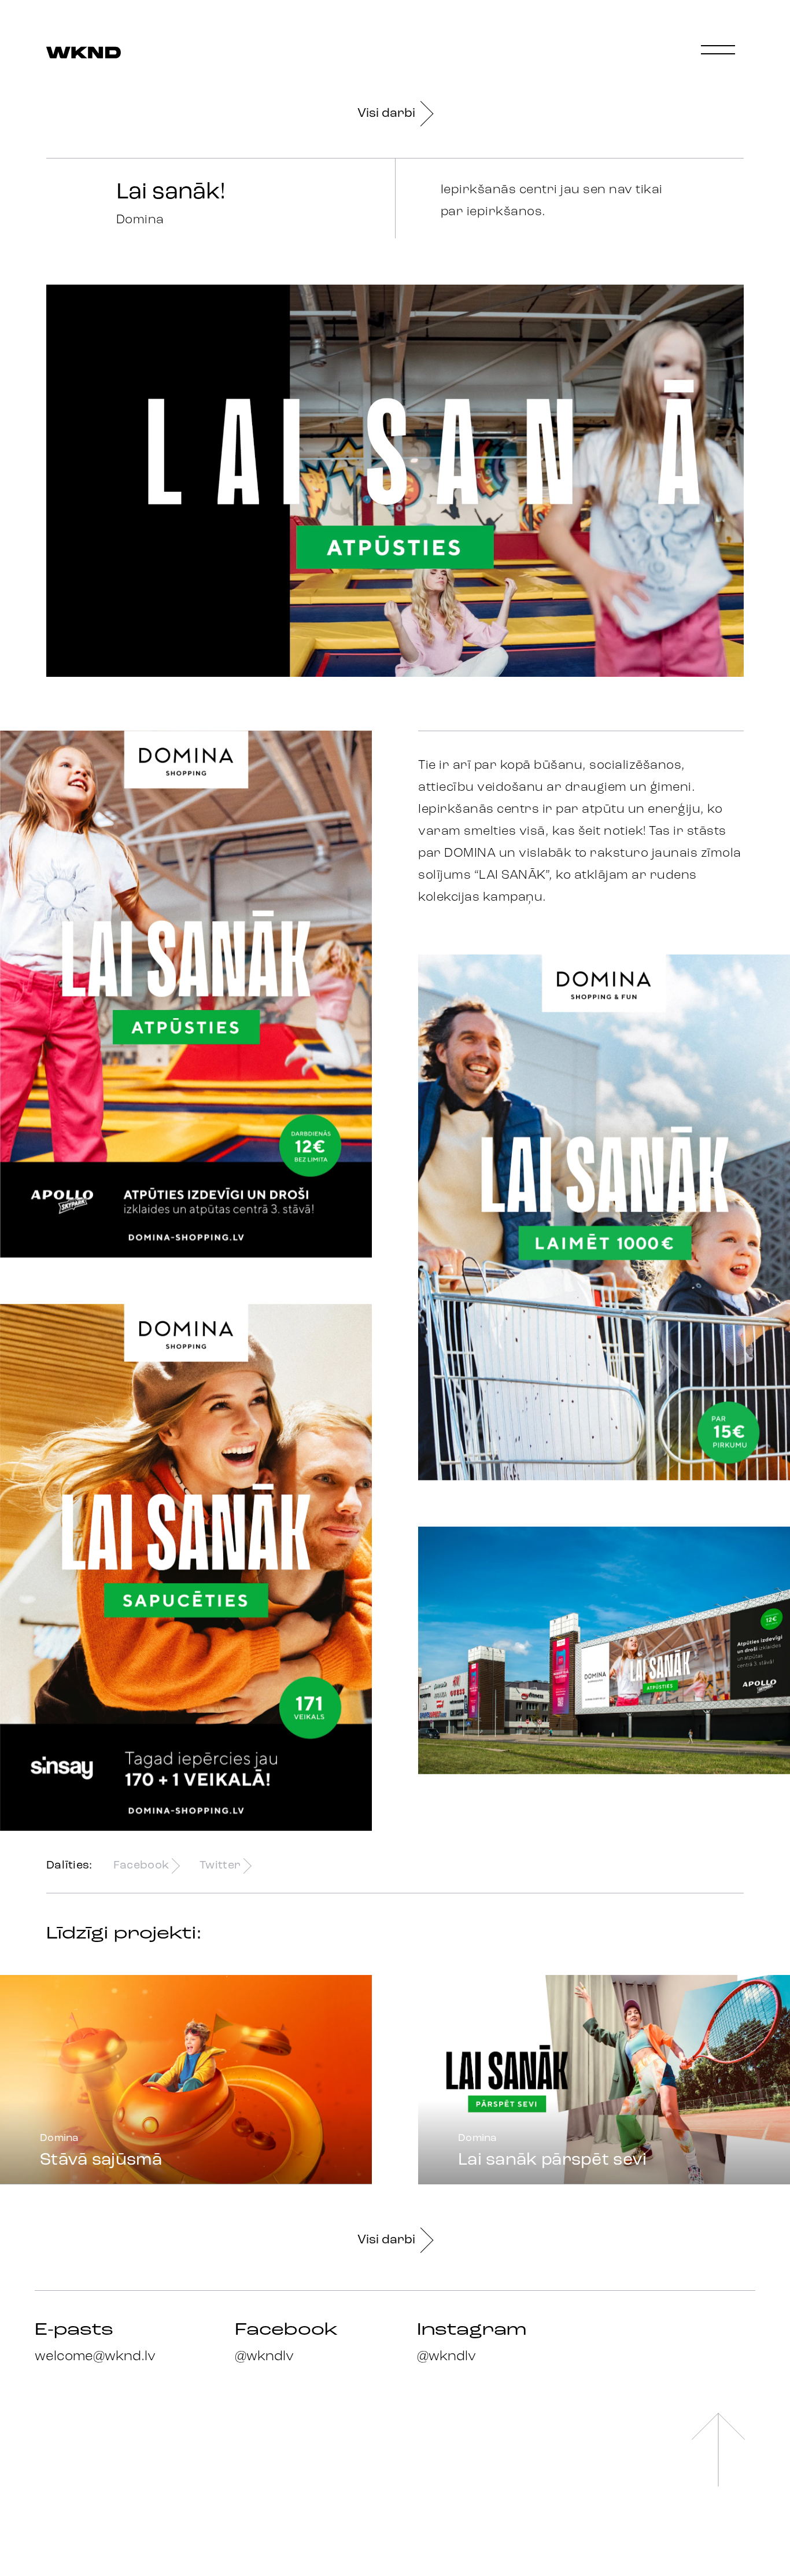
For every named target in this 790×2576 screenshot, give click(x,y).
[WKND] (84, 54)
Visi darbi (386, 114)
